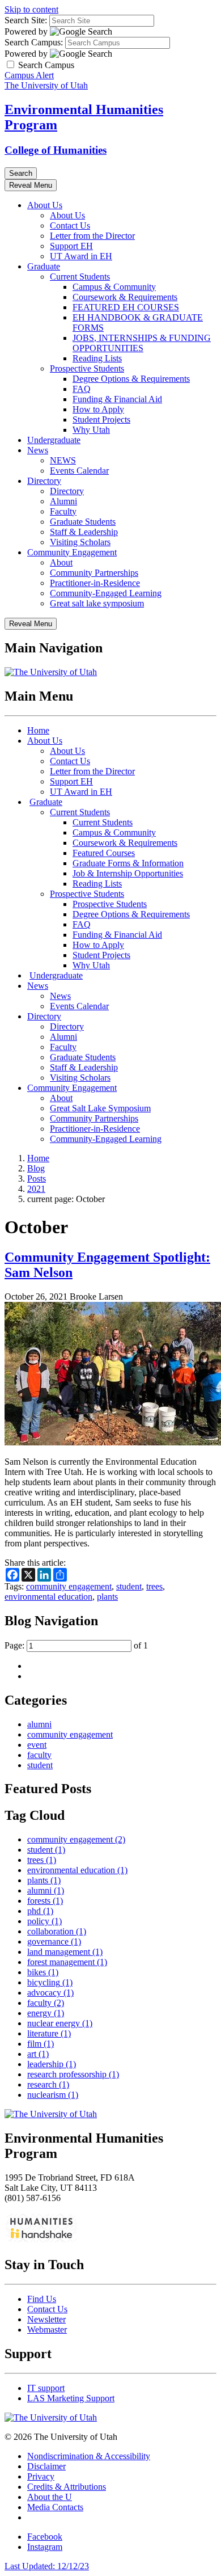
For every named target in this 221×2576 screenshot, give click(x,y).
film (41, 2044)
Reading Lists (97, 358)
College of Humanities (56, 150)
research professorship (73, 2074)
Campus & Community (114, 287)
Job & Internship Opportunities (128, 873)
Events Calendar (79, 471)
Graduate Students (83, 522)
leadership (52, 2064)
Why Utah (91, 430)
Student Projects (101, 420)
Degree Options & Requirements (131, 379)
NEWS (63, 460)
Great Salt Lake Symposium (100, 1108)
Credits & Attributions (67, 2487)
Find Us (42, 2299)
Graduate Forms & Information (128, 863)
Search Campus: (34, 42)
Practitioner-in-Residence (95, 583)
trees (154, 1586)
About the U (50, 2497)
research (48, 2084)
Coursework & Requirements (125, 297)
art (38, 2054)
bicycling (50, 1982)
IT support (46, 2388)
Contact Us (70, 225)
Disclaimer (46, 2466)
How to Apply (98, 409)
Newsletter (46, 2319)
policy (44, 1921)
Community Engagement (72, 552)
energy (46, 2013)
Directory (44, 481)
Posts (37, 1179)
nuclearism (53, 2095)
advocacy (50, 1993)
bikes (43, 1972)
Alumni (63, 501)
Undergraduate (54, 440)
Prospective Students (87, 368)
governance (54, 1942)
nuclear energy (60, 2023)
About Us (45, 205)
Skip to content (31, 9)
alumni (39, 1724)
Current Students (80, 277)
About (61, 562)
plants (107, 1597)
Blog (36, 1168)
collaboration (57, 1931)
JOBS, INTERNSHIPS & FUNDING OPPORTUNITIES (142, 343)
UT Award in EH (81, 256)
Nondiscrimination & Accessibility (89, 2456)
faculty (39, 1755)
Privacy (41, 2476)
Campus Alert (29, 75)
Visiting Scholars (80, 542)
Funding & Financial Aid (117, 399)
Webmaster (47, 2330)
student (129, 1586)
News (38, 450)
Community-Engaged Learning (106, 593)
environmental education (48, 1597)
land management (65, 1952)
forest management (67, 1962)
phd (40, 1911)
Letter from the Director (92, 236)
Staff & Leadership (84, 532)
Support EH (71, 246)
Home (38, 730)
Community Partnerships (94, 573)
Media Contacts (55, 2507)
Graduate (44, 266)
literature (49, 2033)
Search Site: (26, 20)
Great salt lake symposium (97, 603)
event (37, 1745)
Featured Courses (104, 853)
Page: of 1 (76, 1645)
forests (45, 1901)
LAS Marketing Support (71, 2398)
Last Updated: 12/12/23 (47, 2566)
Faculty (63, 511)
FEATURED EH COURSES (126, 307)
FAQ (82, 389)
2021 (36, 1189)
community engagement (69, 1586)
